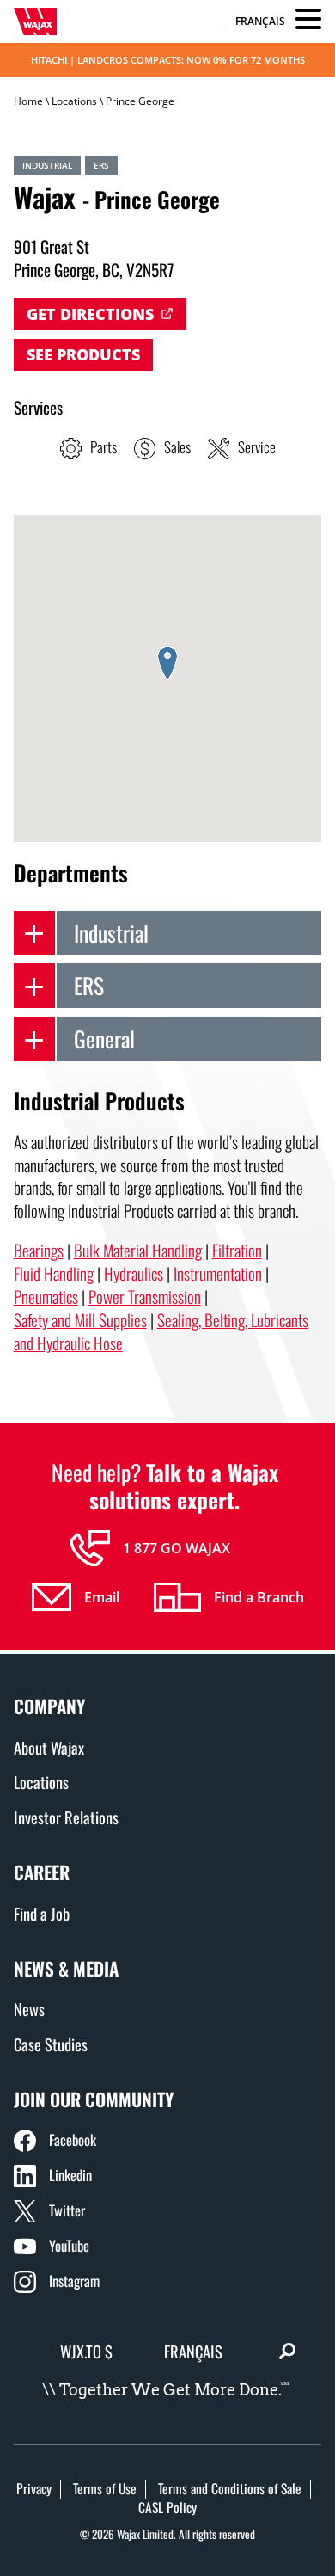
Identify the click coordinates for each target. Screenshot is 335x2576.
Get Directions (90, 314)
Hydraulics (134, 1273)
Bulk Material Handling (138, 1250)
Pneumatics (46, 1297)
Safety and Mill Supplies (80, 1320)
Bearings (39, 1250)
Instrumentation (218, 1273)
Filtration (237, 1250)
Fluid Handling (54, 1273)
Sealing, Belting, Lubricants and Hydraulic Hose (161, 1331)
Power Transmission (145, 1297)
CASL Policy (167, 2507)
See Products (83, 354)
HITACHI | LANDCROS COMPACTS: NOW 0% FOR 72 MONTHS (168, 60)
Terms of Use (105, 2488)
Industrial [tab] (111, 932)
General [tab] (104, 1038)
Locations (74, 101)
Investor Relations (66, 1817)
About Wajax (49, 1747)
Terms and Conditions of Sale (230, 2488)
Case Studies (51, 2044)
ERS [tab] (89, 985)
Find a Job (42, 1913)
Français (260, 22)
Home (28, 101)
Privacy (34, 2488)
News (29, 2009)
